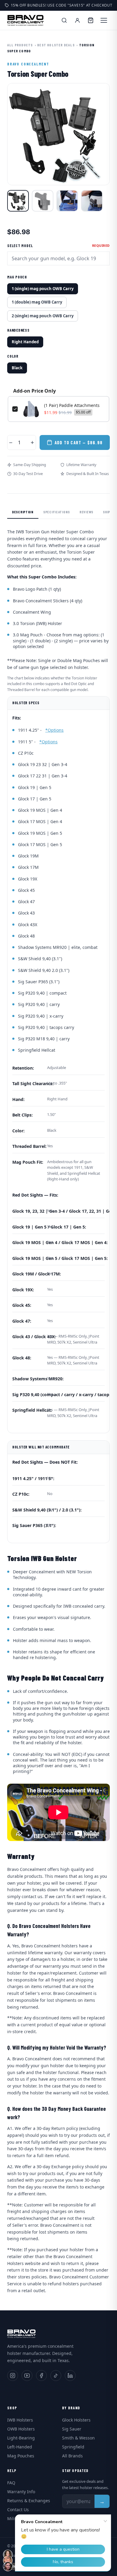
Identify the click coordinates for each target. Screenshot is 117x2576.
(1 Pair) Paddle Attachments (72, 405)
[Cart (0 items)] (91, 20)
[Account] (77, 20)
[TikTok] (56, 2376)
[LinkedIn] (70, 2376)
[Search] (64, 20)
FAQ (11, 2483)
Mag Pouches (21, 2456)
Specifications (57, 512)
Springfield (73, 2447)
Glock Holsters (76, 2420)
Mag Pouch (17, 277)
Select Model (20, 246)
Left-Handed (20, 2447)
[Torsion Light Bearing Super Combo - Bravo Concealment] (43, 201)
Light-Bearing (21, 2438)
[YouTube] (27, 2376)
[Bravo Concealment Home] (25, 20)
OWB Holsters (21, 2429)
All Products (20, 45)
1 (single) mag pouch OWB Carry (43, 289)
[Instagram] (13, 2376)
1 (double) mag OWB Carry (37, 302)
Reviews (86, 512)
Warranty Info (21, 2492)
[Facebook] (41, 2376)
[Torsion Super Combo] (18, 201)
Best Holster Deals (56, 45)
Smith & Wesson (78, 2438)
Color (13, 356)
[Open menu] (104, 20)
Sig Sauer (72, 2429)
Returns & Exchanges (29, 2501)
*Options (54, 730)
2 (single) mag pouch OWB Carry (43, 316)
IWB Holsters (20, 2420)
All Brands (72, 2456)
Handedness (18, 330)
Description (23, 512)
